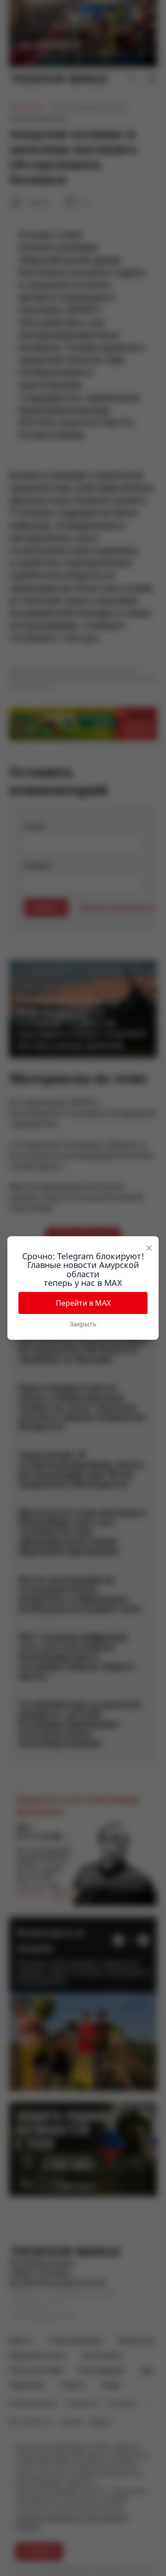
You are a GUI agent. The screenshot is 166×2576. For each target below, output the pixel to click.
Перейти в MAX (83, 1303)
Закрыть (83, 1324)
